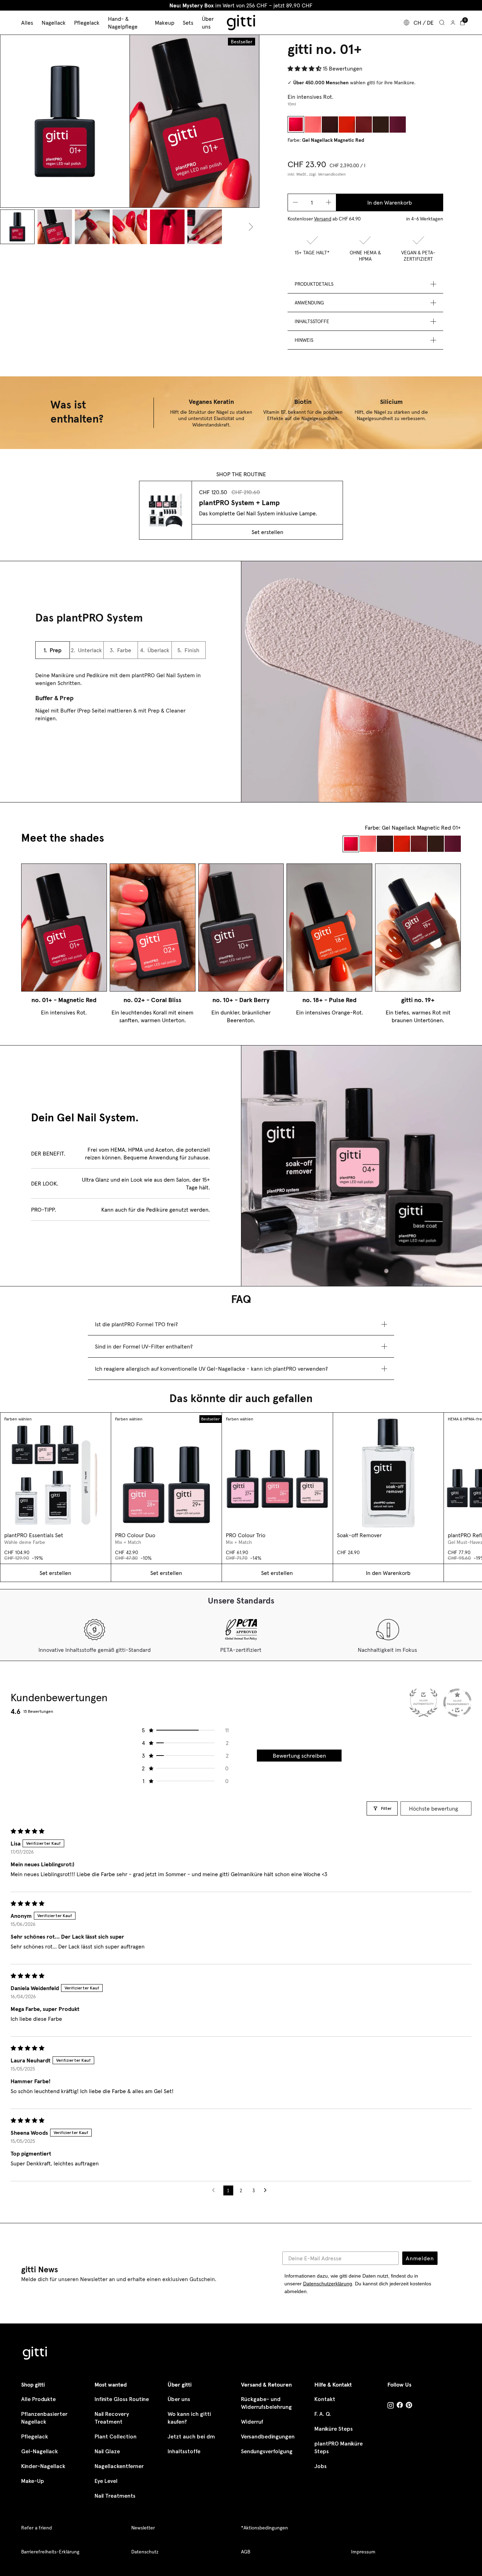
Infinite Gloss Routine (122, 2399)
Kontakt (325, 2399)
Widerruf (252, 2422)
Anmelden (420, 2258)
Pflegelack (35, 2436)
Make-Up (33, 2481)
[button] (305, 68)
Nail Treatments (115, 2496)
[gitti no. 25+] (398, 124)
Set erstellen (267, 532)
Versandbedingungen (268, 2436)
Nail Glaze (107, 2451)
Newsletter (143, 2528)
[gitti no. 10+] (330, 124)
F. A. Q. (323, 2414)
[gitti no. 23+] (381, 124)
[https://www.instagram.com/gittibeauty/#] (391, 2406)
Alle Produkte (38, 2399)
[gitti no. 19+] (364, 124)
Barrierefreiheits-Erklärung (50, 2552)
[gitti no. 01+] (296, 124)
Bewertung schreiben (299, 1756)
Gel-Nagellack (40, 2451)
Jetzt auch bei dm (191, 2436)
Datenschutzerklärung (328, 2284)
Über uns (179, 2399)
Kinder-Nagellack (43, 2466)
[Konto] (453, 23)
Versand (323, 219)
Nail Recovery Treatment (112, 2418)
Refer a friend (37, 2528)
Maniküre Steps (334, 2429)
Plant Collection (116, 2436)
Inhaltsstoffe (184, 2451)
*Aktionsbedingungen (264, 2528)
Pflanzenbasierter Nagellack (44, 2418)
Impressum (363, 2552)
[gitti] (241, 23)
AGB (246, 2552)
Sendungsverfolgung (267, 2451)
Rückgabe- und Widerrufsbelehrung (266, 2403)
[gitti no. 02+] (313, 124)
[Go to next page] (267, 2190)
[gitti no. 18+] (347, 124)
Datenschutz (145, 2552)
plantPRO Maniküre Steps (339, 2447)
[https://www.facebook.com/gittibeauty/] (400, 2406)
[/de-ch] (35, 2354)
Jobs (321, 2466)
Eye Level (106, 2481)
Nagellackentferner (119, 2466)
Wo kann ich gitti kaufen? (189, 2418)
